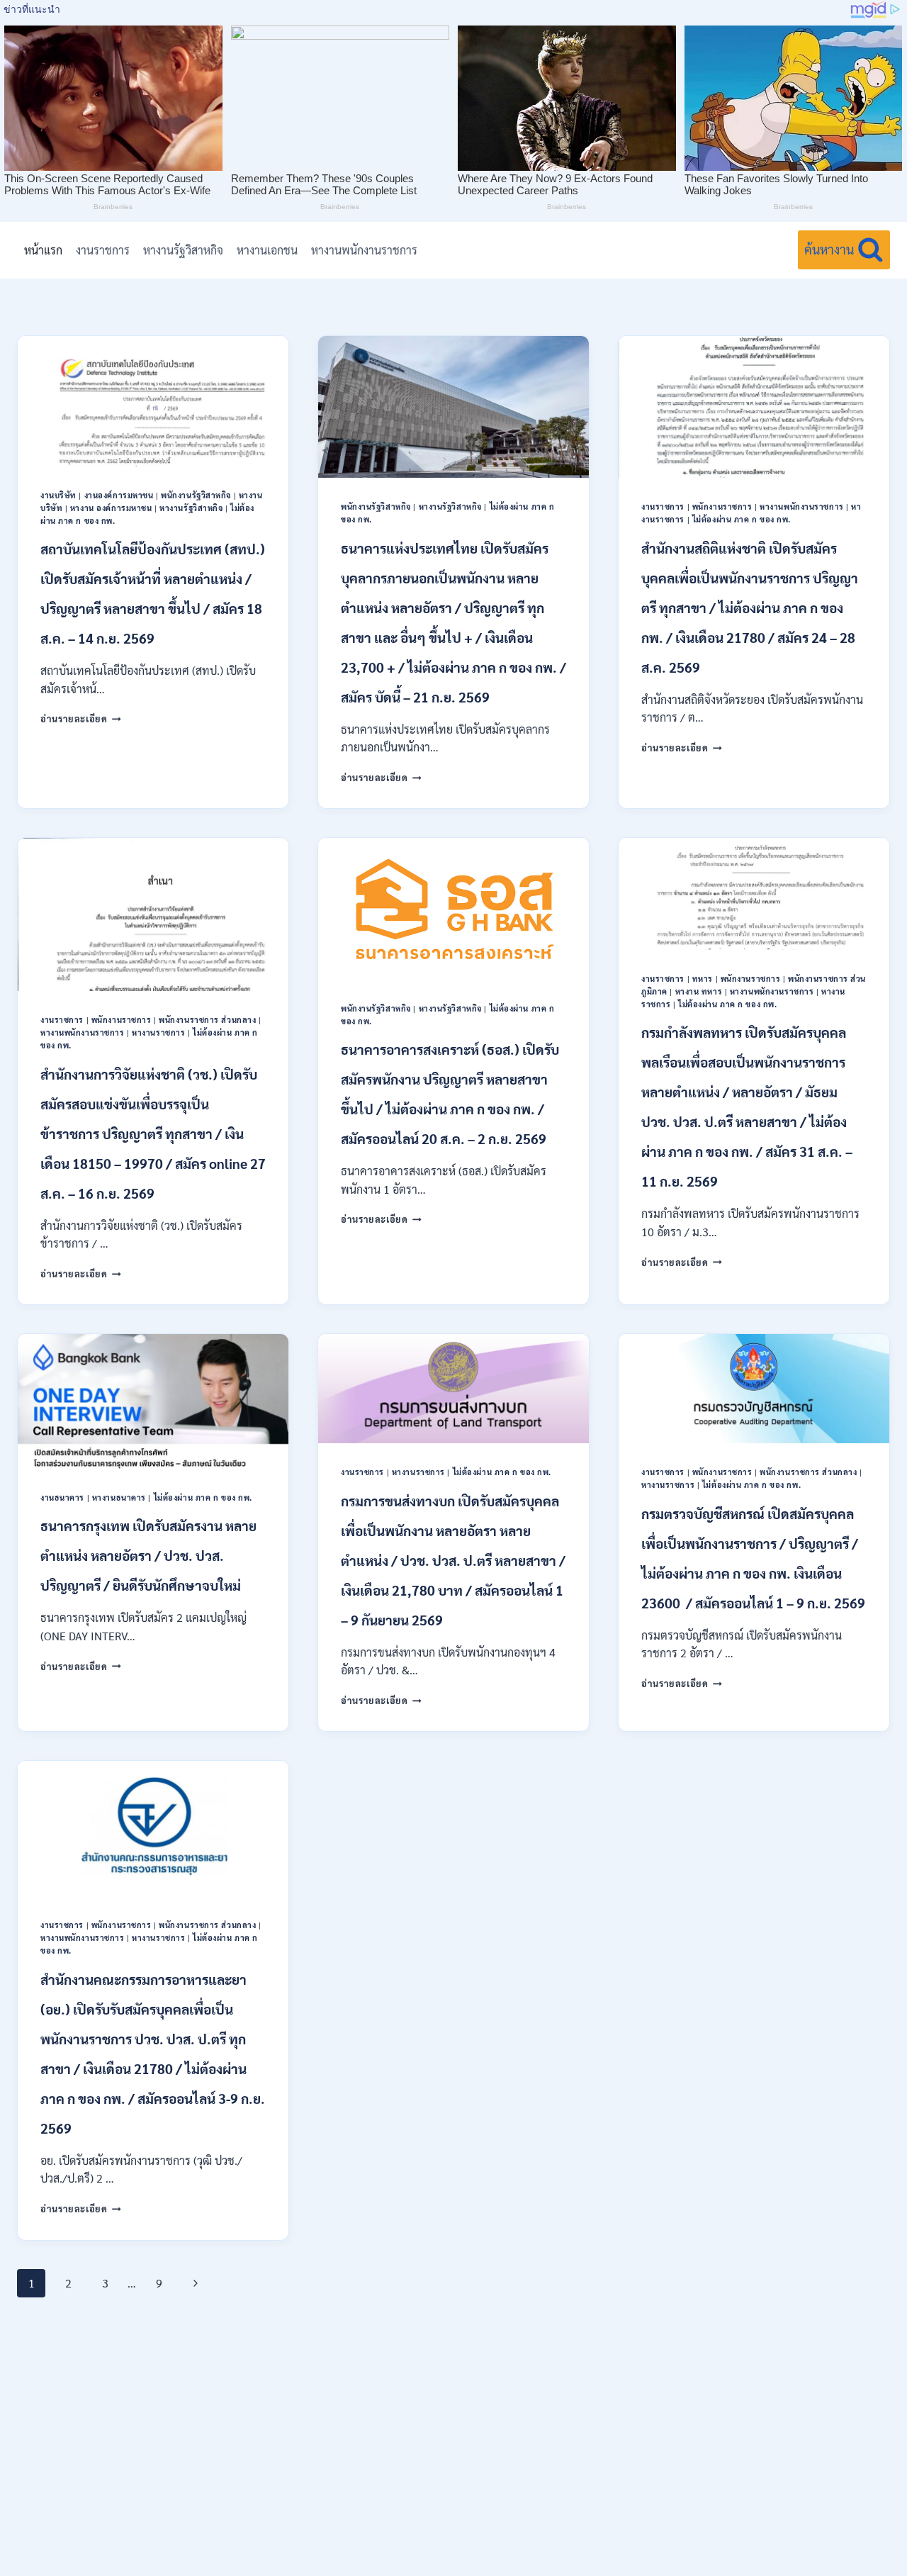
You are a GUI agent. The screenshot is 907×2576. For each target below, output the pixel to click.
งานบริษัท (58, 495)
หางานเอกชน (267, 250)
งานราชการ (103, 250)
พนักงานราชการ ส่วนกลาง (207, 1020)
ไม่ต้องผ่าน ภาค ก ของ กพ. (742, 519)
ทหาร (703, 979)
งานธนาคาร (62, 1497)
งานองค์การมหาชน (119, 495)
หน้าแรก (43, 250)
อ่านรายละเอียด (81, 718)
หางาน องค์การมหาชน (111, 508)
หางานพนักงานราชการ (364, 250)
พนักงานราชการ (722, 506)
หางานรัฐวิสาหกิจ (183, 250)
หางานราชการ (158, 1032)
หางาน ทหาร (699, 991)
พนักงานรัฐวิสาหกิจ (196, 495)
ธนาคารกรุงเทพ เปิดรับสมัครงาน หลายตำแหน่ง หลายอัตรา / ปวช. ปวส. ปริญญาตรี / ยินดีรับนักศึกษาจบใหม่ (148, 1555)
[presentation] (153, 401)
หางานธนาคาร (119, 1497)
